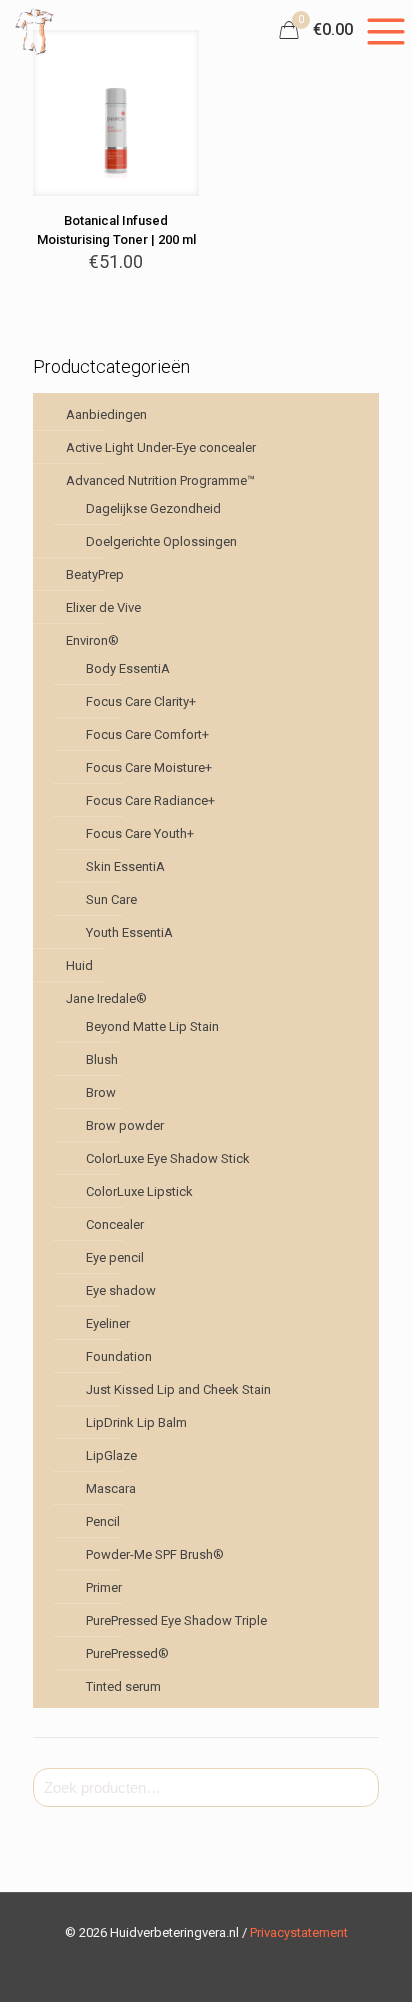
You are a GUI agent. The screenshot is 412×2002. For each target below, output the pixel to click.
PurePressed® (127, 1653)
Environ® (92, 640)
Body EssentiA (128, 668)
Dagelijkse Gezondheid (153, 508)
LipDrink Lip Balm (136, 1422)
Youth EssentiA (129, 932)
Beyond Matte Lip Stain (152, 1026)
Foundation (119, 1356)
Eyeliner (108, 1323)
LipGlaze (111, 1455)
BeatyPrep (95, 574)
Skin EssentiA (125, 866)
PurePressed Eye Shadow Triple (176, 1620)
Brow (101, 1092)
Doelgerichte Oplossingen (161, 541)
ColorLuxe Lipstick (139, 1191)
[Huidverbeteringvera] (35, 30)
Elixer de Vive (103, 607)
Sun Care (111, 899)
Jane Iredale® (106, 998)
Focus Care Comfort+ (147, 734)
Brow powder (125, 1125)
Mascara (111, 1488)
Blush (102, 1059)
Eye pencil (115, 1257)
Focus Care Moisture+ (149, 767)
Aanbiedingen (106, 414)
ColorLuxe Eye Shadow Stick (168, 1158)
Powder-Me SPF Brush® (155, 1554)
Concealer (115, 1224)
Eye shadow (121, 1290)
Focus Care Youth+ (140, 833)
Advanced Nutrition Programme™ (160, 480)
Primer (104, 1587)
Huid (79, 965)
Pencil (103, 1521)
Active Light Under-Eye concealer (161, 447)
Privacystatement (299, 1932)
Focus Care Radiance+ (150, 800)
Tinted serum (123, 1686)
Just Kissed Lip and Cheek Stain (178, 1389)
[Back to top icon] (371, 1961)
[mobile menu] (385, 30)
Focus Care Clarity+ (141, 701)
